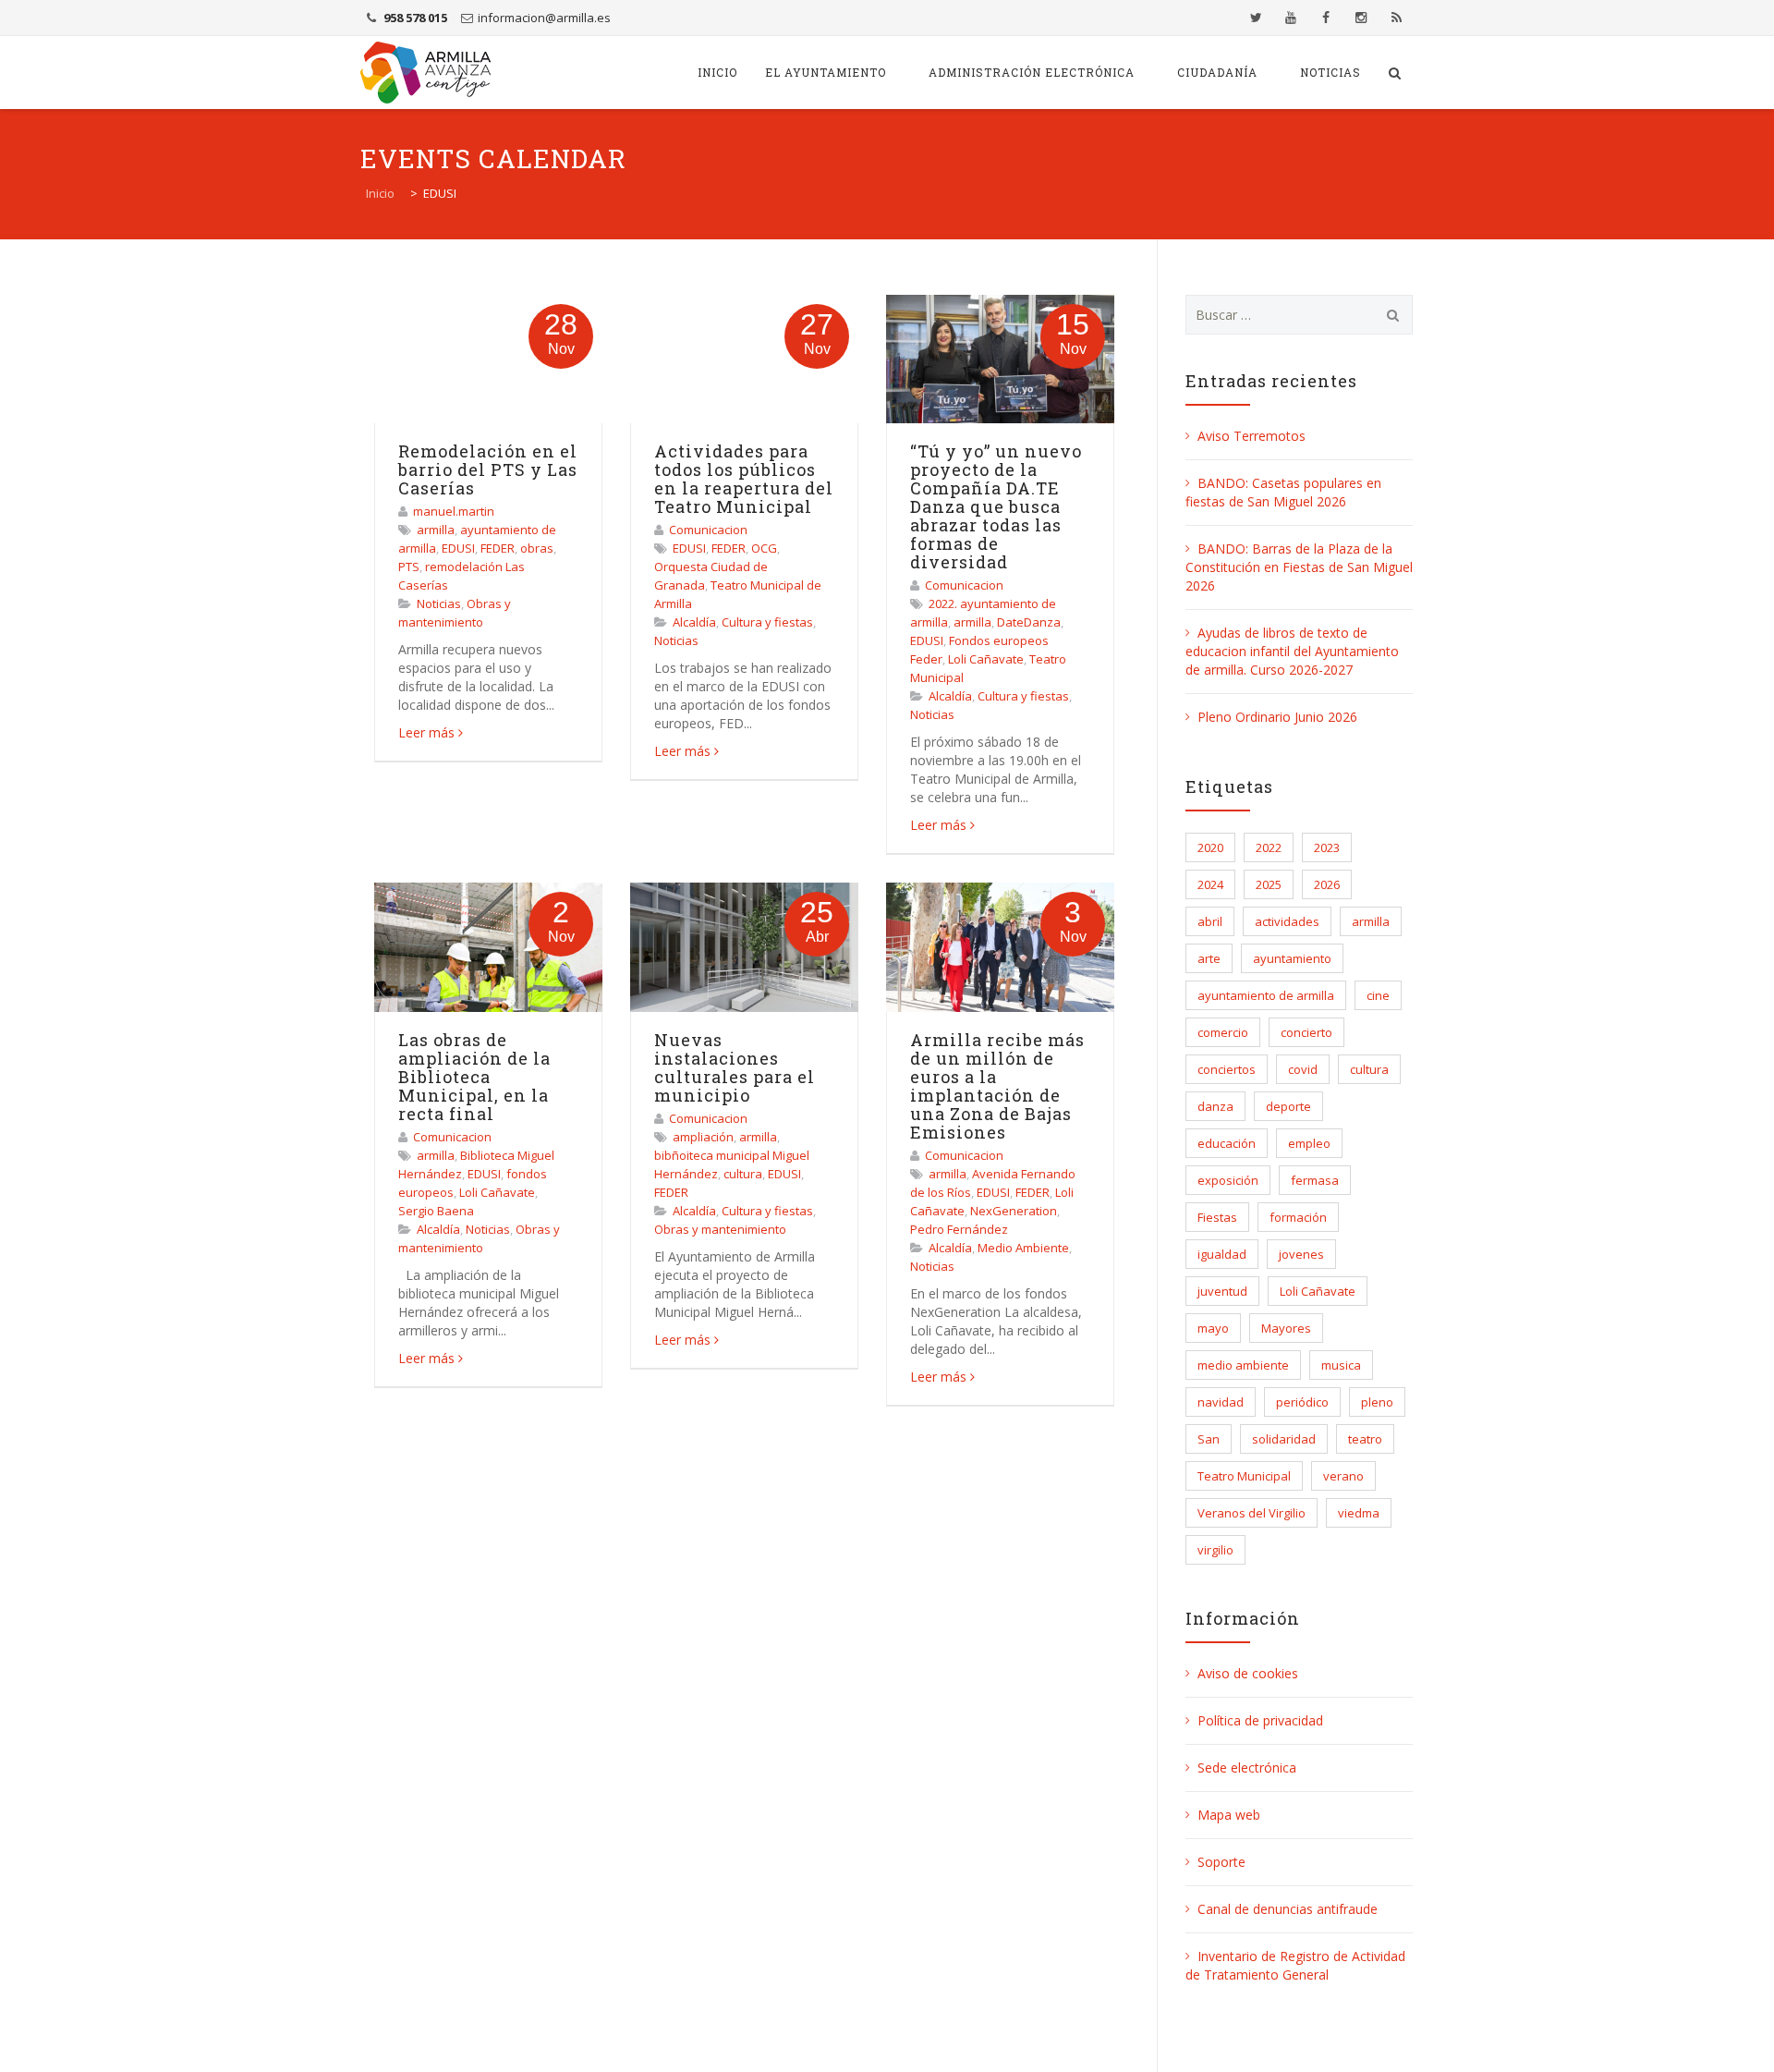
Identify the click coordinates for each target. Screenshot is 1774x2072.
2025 (1269, 884)
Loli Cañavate (986, 659)
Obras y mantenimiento (720, 1229)
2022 (1269, 847)
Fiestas (1217, 1217)
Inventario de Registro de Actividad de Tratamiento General (1295, 1965)
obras (537, 548)
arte (1209, 958)
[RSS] (1396, 18)
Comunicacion (708, 530)
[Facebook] (1326, 18)
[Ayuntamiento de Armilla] (425, 73)
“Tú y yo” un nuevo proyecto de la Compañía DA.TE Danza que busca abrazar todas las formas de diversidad (996, 506)
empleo (1309, 1143)
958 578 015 (415, 18)
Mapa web (1229, 1815)
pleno (1377, 1402)
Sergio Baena (436, 1211)
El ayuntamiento (826, 72)
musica (1341, 1365)
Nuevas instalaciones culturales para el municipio (735, 1067)
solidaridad (1284, 1439)
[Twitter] (1256, 18)
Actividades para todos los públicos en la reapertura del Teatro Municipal (744, 479)
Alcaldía (694, 622)
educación (1227, 1143)
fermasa (1315, 1180)
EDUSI (458, 548)
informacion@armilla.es (544, 18)
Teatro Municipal (1244, 1476)
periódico (1302, 1402)
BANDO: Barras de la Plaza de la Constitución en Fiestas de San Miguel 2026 (1299, 567)
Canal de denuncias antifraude (1288, 1909)
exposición (1228, 1180)
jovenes (1301, 1254)
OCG (764, 548)
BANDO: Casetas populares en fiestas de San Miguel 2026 (1283, 492)
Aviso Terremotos (1252, 436)
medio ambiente (1243, 1365)
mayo (1213, 1328)
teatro (1365, 1439)
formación (1298, 1217)
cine (1378, 995)
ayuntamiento (1292, 958)
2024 (1210, 884)
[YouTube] (1291, 18)
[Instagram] (1361, 18)
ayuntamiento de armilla (1266, 995)
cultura (743, 1174)
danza (1215, 1106)
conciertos (1227, 1069)
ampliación (703, 1137)
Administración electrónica (1032, 72)
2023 (1327, 847)
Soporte (1221, 1862)
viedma (1359, 1513)
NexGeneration (1014, 1211)
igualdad (1222, 1254)
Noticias (1330, 72)
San (1209, 1439)
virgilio (1215, 1550)
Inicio (717, 72)
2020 (1210, 847)
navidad (1221, 1402)
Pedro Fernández (959, 1229)
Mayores (1286, 1328)
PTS (409, 567)
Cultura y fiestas (767, 622)
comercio (1223, 1032)
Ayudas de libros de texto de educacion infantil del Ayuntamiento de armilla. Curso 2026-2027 (1292, 651)
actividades (1287, 921)
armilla (436, 530)
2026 (1327, 884)
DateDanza (1029, 622)
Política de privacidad (1260, 1720)
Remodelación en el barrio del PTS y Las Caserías (488, 469)
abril (1210, 921)
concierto (1306, 1032)
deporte (1288, 1106)
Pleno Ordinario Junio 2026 (1277, 717)
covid (1303, 1069)
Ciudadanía (1217, 72)
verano (1343, 1476)
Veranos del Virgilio (1252, 1513)
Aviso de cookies (1248, 1673)
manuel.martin (454, 511)
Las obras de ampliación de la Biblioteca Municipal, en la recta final (474, 1077)
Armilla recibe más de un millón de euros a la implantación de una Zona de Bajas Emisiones (997, 1086)
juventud (1222, 1291)
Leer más (426, 732)
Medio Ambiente (1023, 1248)
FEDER (498, 548)
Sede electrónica (1247, 1767)
